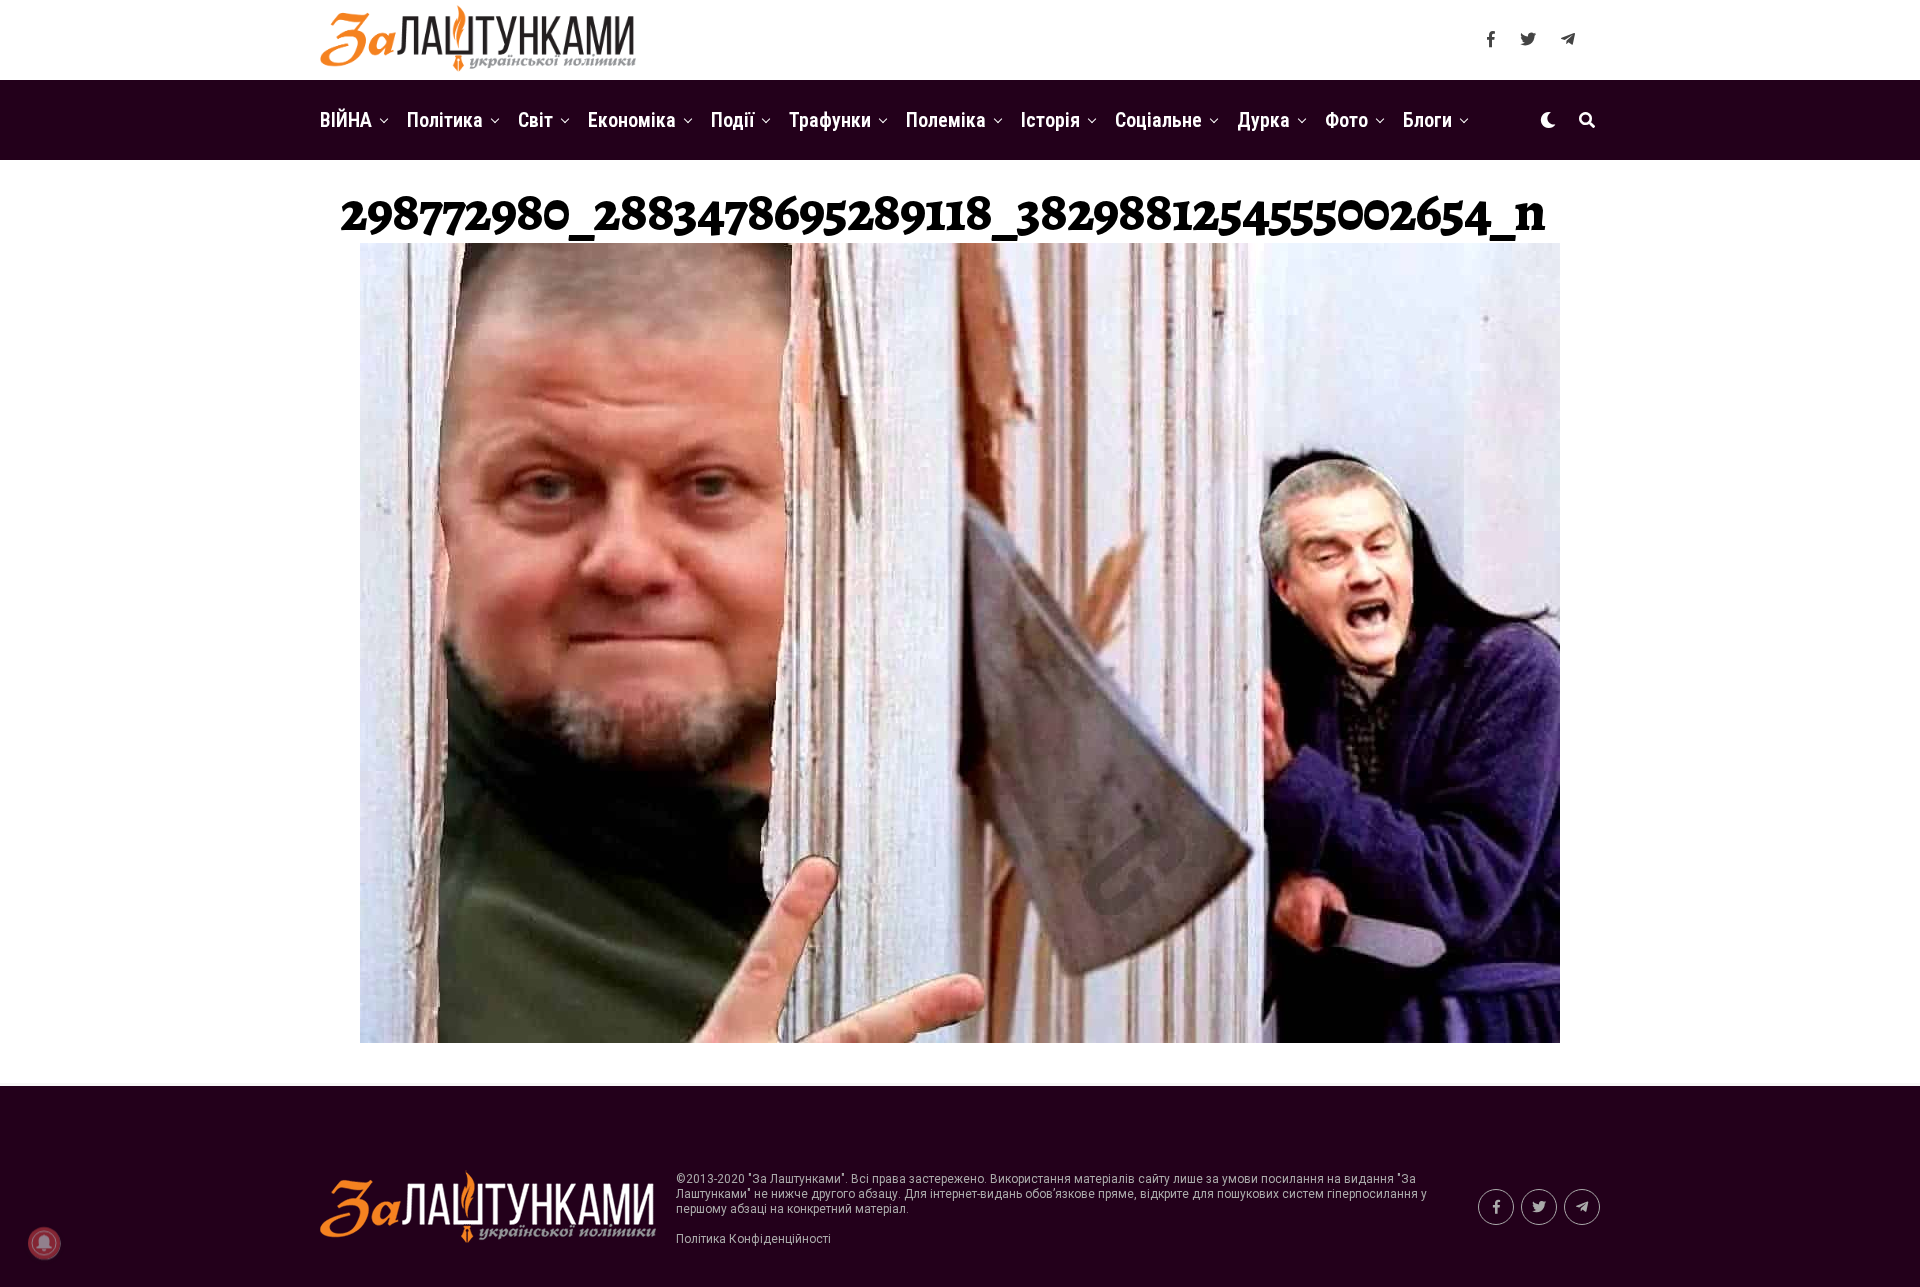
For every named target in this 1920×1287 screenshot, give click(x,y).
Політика (445, 120)
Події (732, 120)
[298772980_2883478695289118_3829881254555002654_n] (960, 1037)
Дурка (1263, 120)
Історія (1050, 120)
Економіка (632, 120)
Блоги (1427, 120)
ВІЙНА (346, 120)
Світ (535, 120)
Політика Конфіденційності (753, 1239)
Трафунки (830, 120)
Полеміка (946, 120)
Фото (1346, 120)
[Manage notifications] (44, 1243)
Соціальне (1158, 120)
